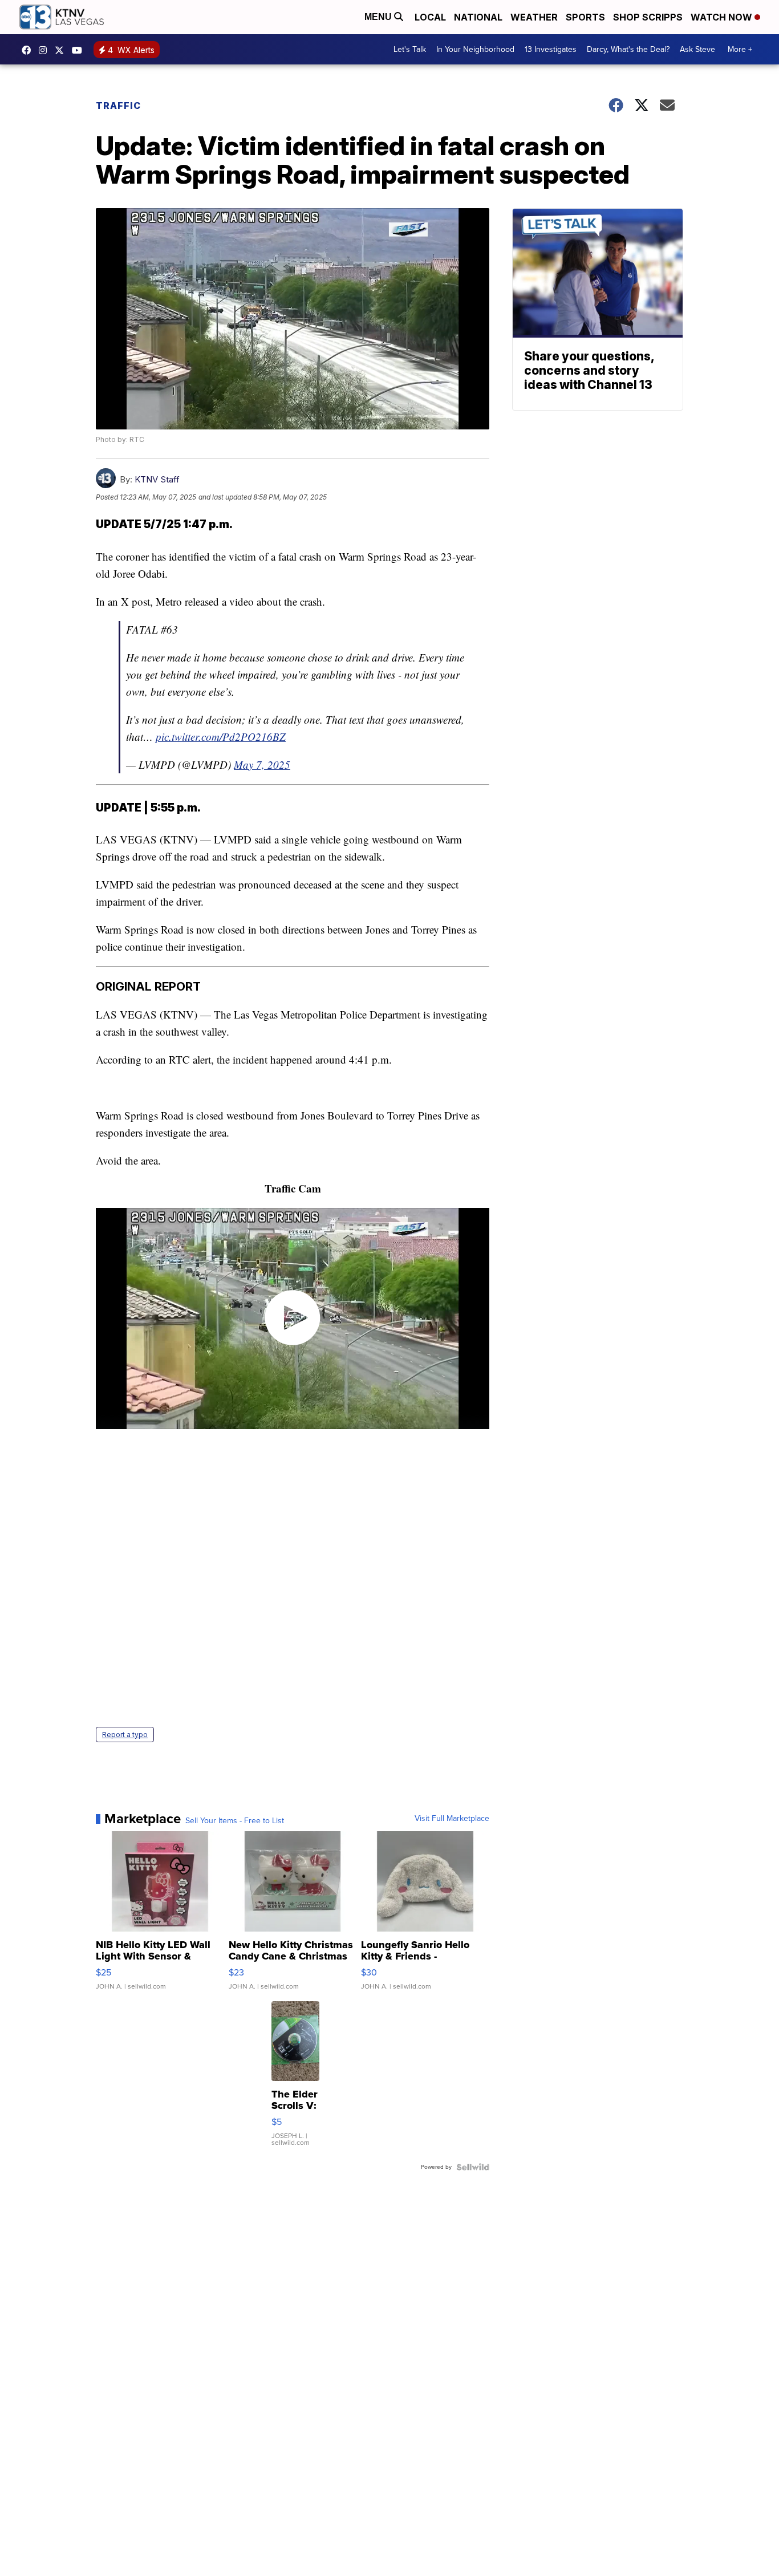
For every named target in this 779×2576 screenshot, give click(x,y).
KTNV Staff (157, 479)
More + (740, 49)
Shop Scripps (648, 17)
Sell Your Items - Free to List (235, 1821)
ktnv (46, 50)
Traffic (118, 106)
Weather (534, 17)
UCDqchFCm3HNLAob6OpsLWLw (80, 50)
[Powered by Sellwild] (473, 2167)
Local (430, 17)
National (478, 17)
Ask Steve (697, 49)
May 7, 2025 (262, 764)
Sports (585, 17)
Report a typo (125, 1735)
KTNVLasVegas (29, 50)
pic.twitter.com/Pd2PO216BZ (221, 737)
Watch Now (723, 17)
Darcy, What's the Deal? (628, 49)
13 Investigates (551, 49)
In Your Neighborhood (475, 49)
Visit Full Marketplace (452, 1819)
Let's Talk (410, 49)
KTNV (62, 50)
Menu (379, 17)
